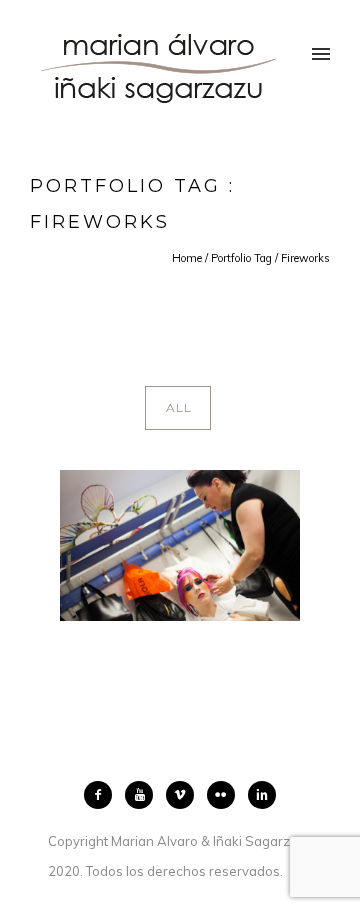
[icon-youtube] (144, 795)
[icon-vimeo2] (185, 795)
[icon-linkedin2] (262, 795)
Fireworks (305, 258)
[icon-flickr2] (226, 795)
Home (187, 258)
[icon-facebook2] (103, 795)
